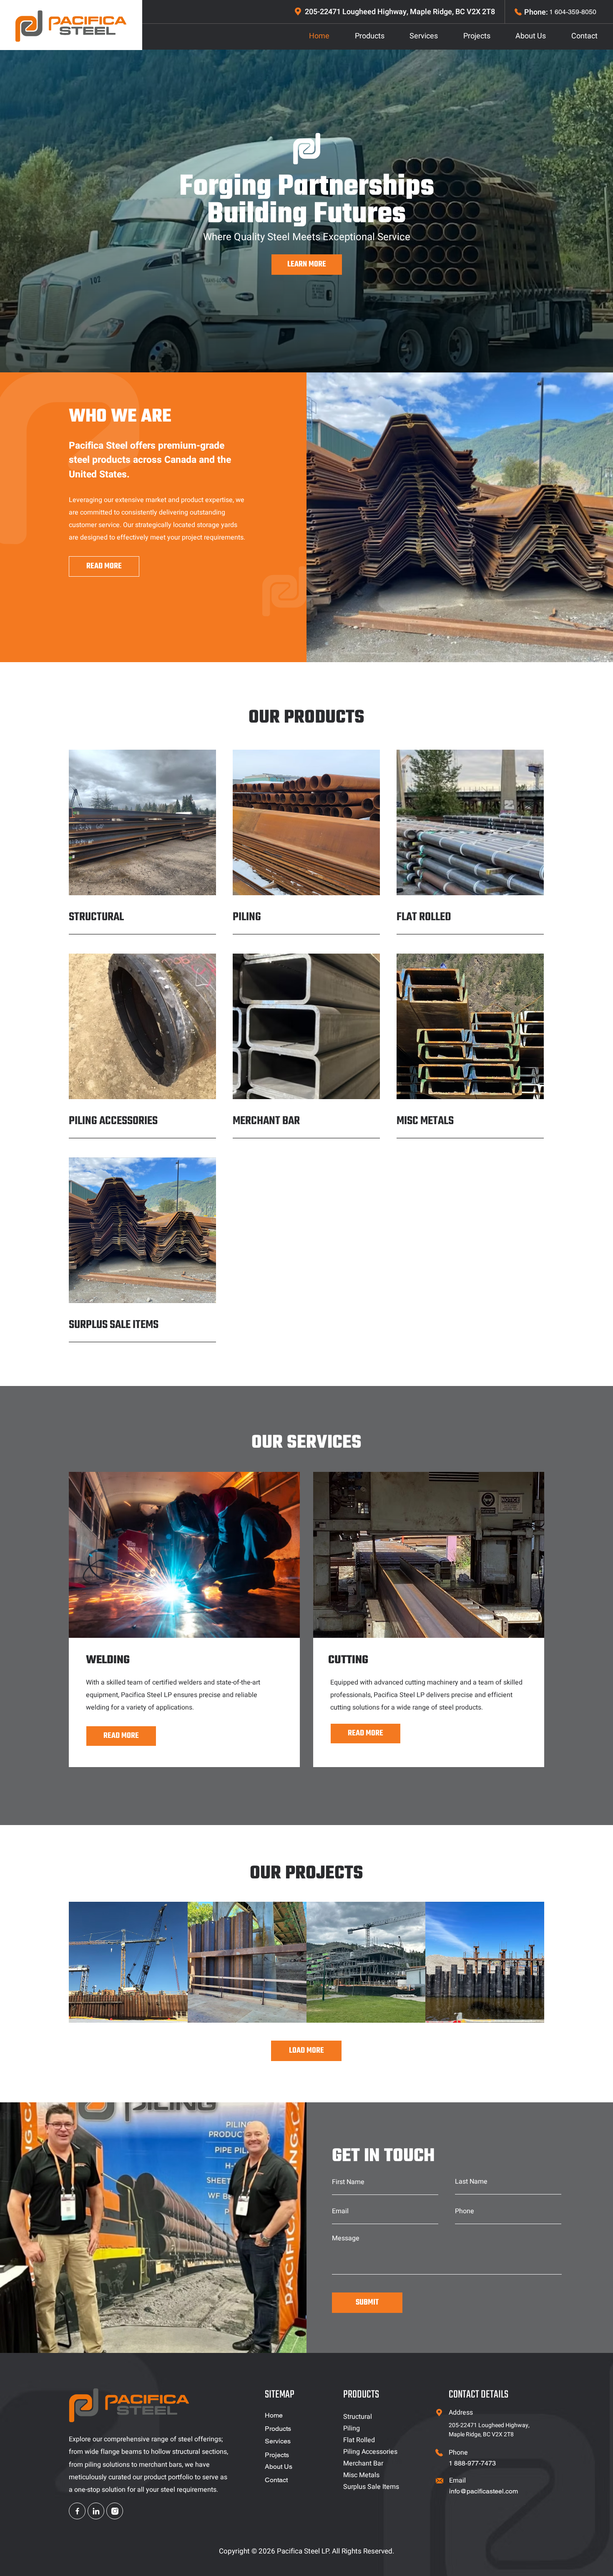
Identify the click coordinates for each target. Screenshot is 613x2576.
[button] (137, 1660)
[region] (128, 1962)
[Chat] (77, 2511)
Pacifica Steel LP (303, 2551)
